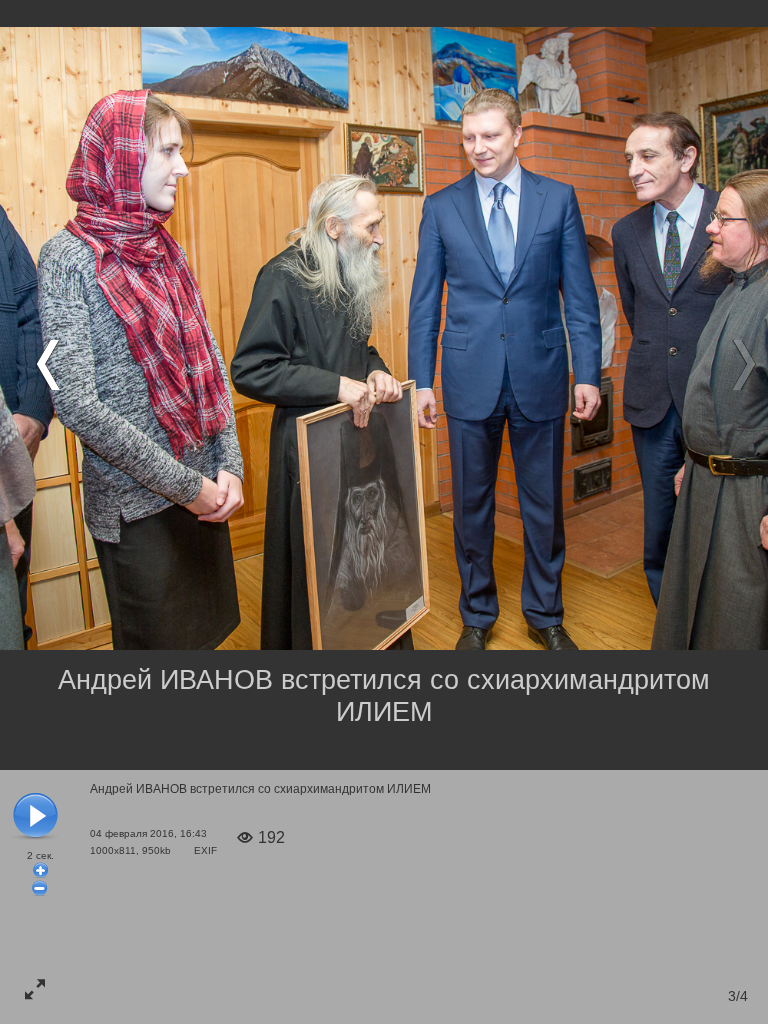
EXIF (205, 850)
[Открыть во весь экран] (35, 989)
